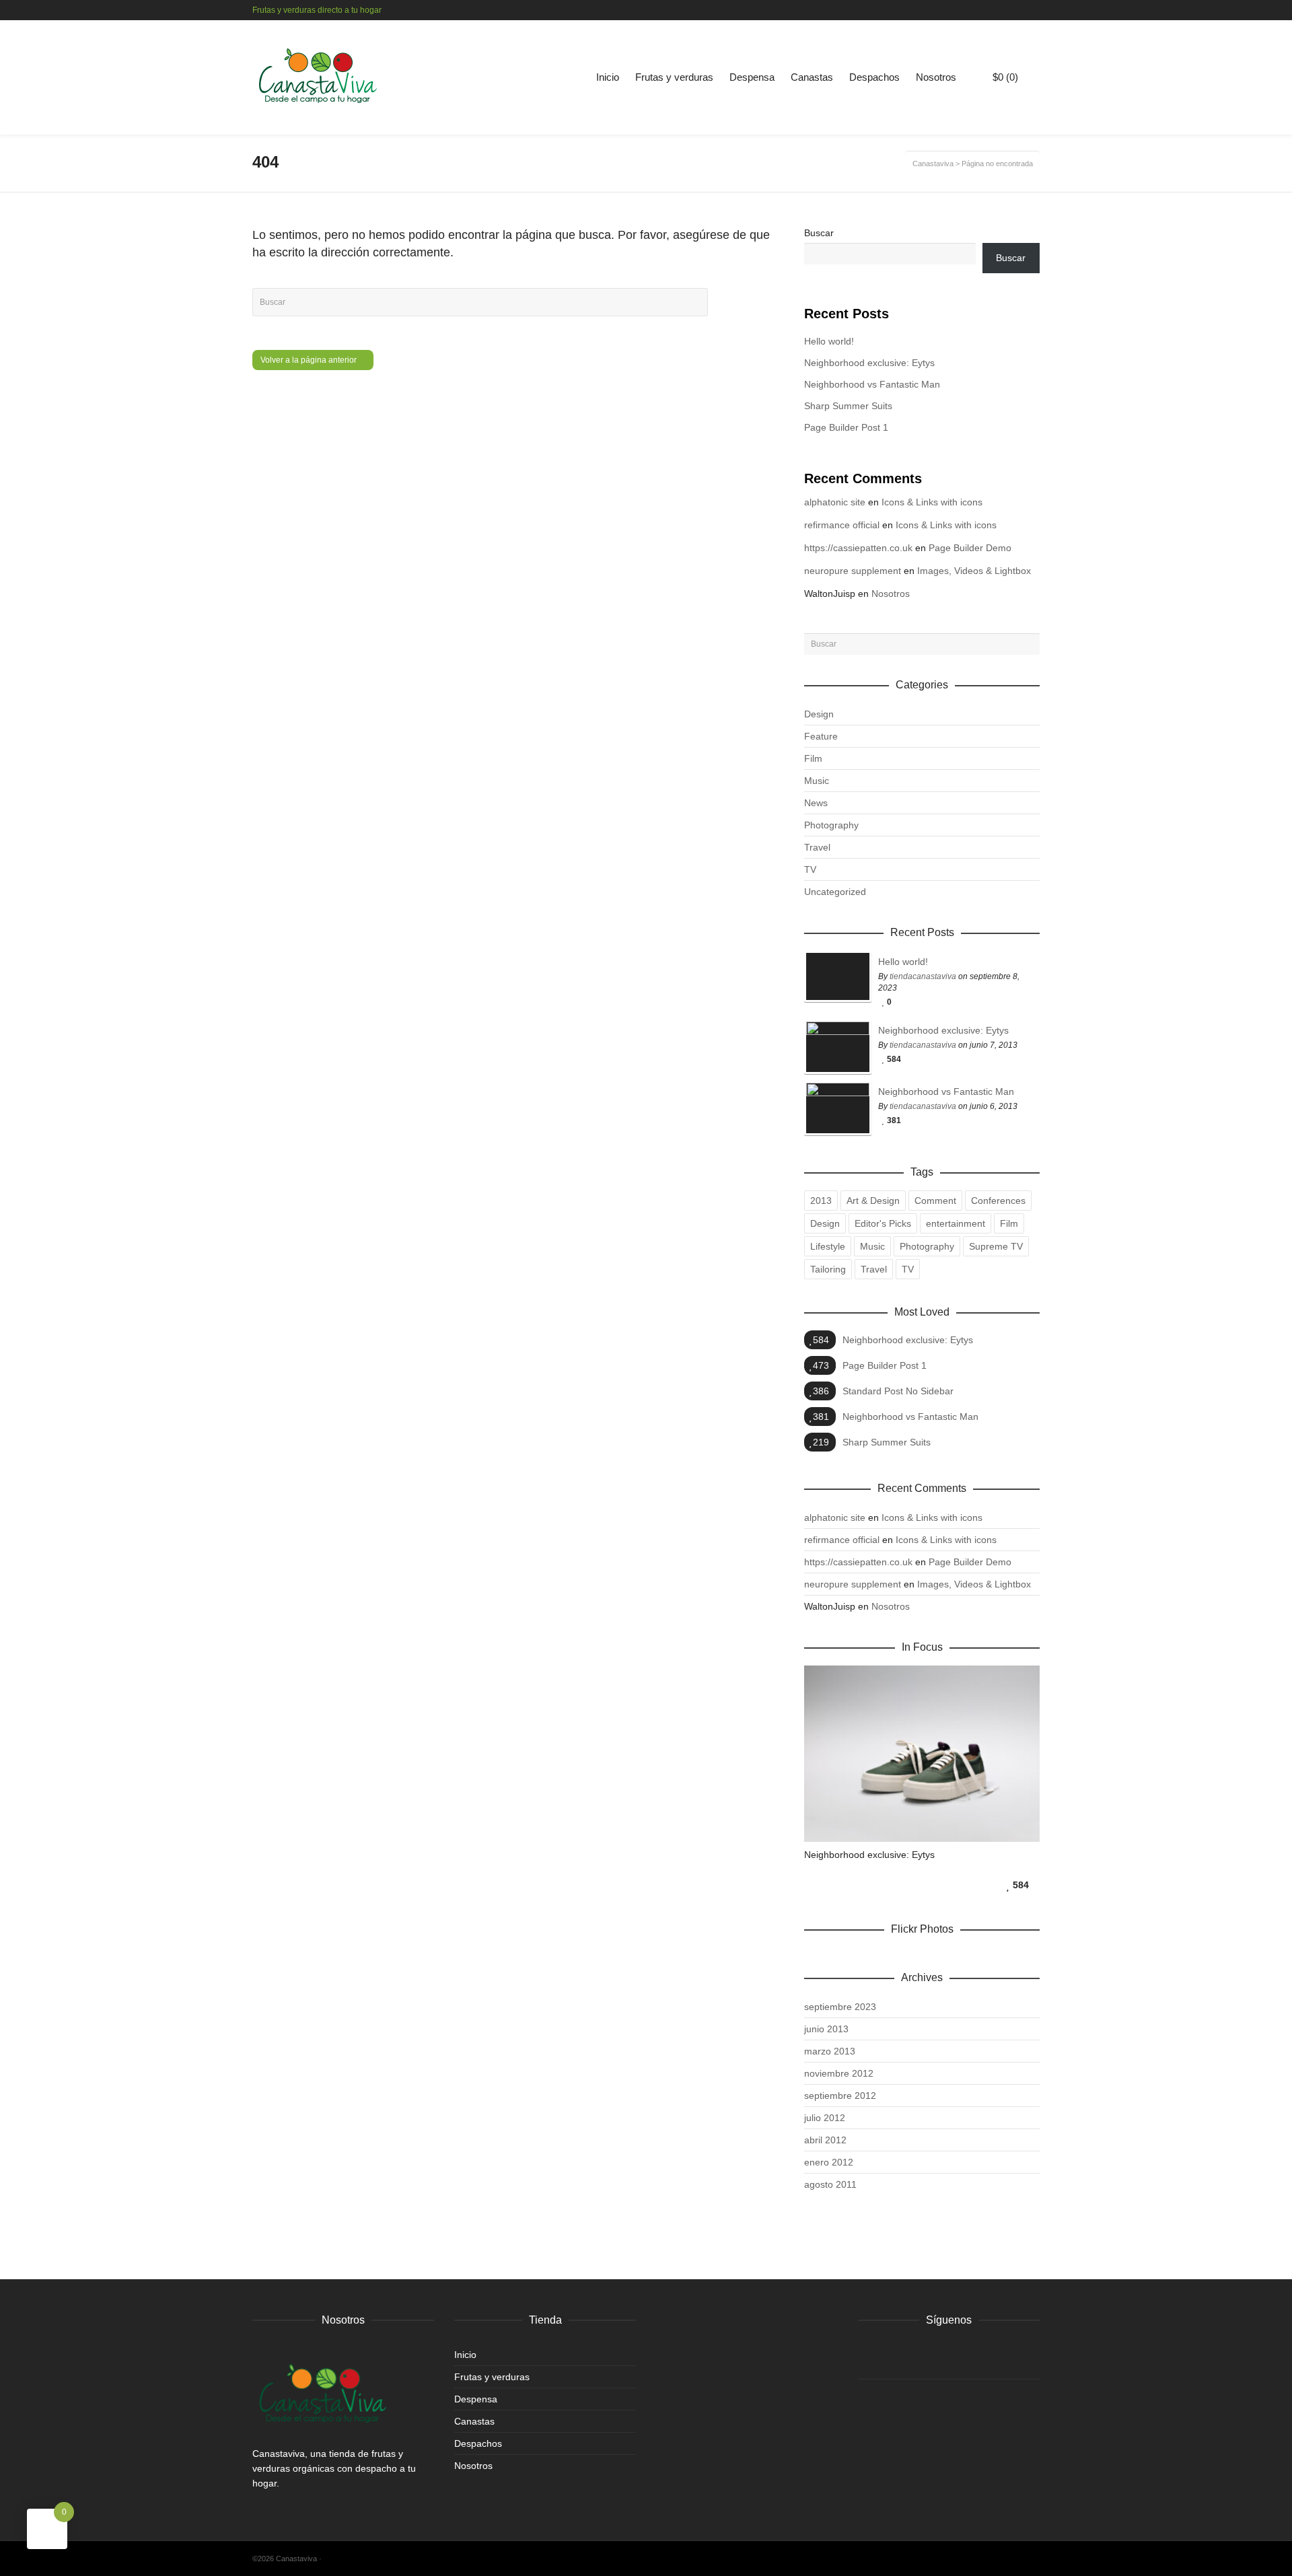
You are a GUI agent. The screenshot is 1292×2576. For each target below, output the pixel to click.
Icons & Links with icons (932, 502)
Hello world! (829, 341)
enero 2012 (829, 2162)
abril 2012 (825, 2140)
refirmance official (842, 525)
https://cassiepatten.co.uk (858, 548)
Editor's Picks (883, 1223)
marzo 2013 (830, 2051)
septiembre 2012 (840, 2096)
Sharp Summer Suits (848, 406)
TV (810, 869)
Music (817, 781)
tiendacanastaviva (923, 976)
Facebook (1019, 10)
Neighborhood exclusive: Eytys (869, 363)
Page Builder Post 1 (846, 427)
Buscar (819, 233)
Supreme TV (996, 1246)
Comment (935, 1201)
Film (813, 758)
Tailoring (828, 1269)
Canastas (812, 77)
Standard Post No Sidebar (898, 1391)
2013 (821, 1201)
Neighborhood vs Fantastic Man (872, 384)
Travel (817, 847)
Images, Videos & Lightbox (974, 571)
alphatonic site (835, 502)
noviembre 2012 (839, 2073)
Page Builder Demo (970, 548)
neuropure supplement (853, 571)
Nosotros (936, 77)
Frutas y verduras (674, 77)
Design (819, 714)
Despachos (874, 77)
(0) (1005, 77)
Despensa (752, 77)
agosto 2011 (830, 2184)
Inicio (608, 77)
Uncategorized (835, 892)
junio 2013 (826, 2029)
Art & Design (873, 1201)
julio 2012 (825, 2118)
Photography (831, 825)
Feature (821, 736)
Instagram (1038, 10)
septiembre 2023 (840, 2007)
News (816, 803)
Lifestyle (828, 1246)
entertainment (956, 1223)
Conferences (998, 1201)
